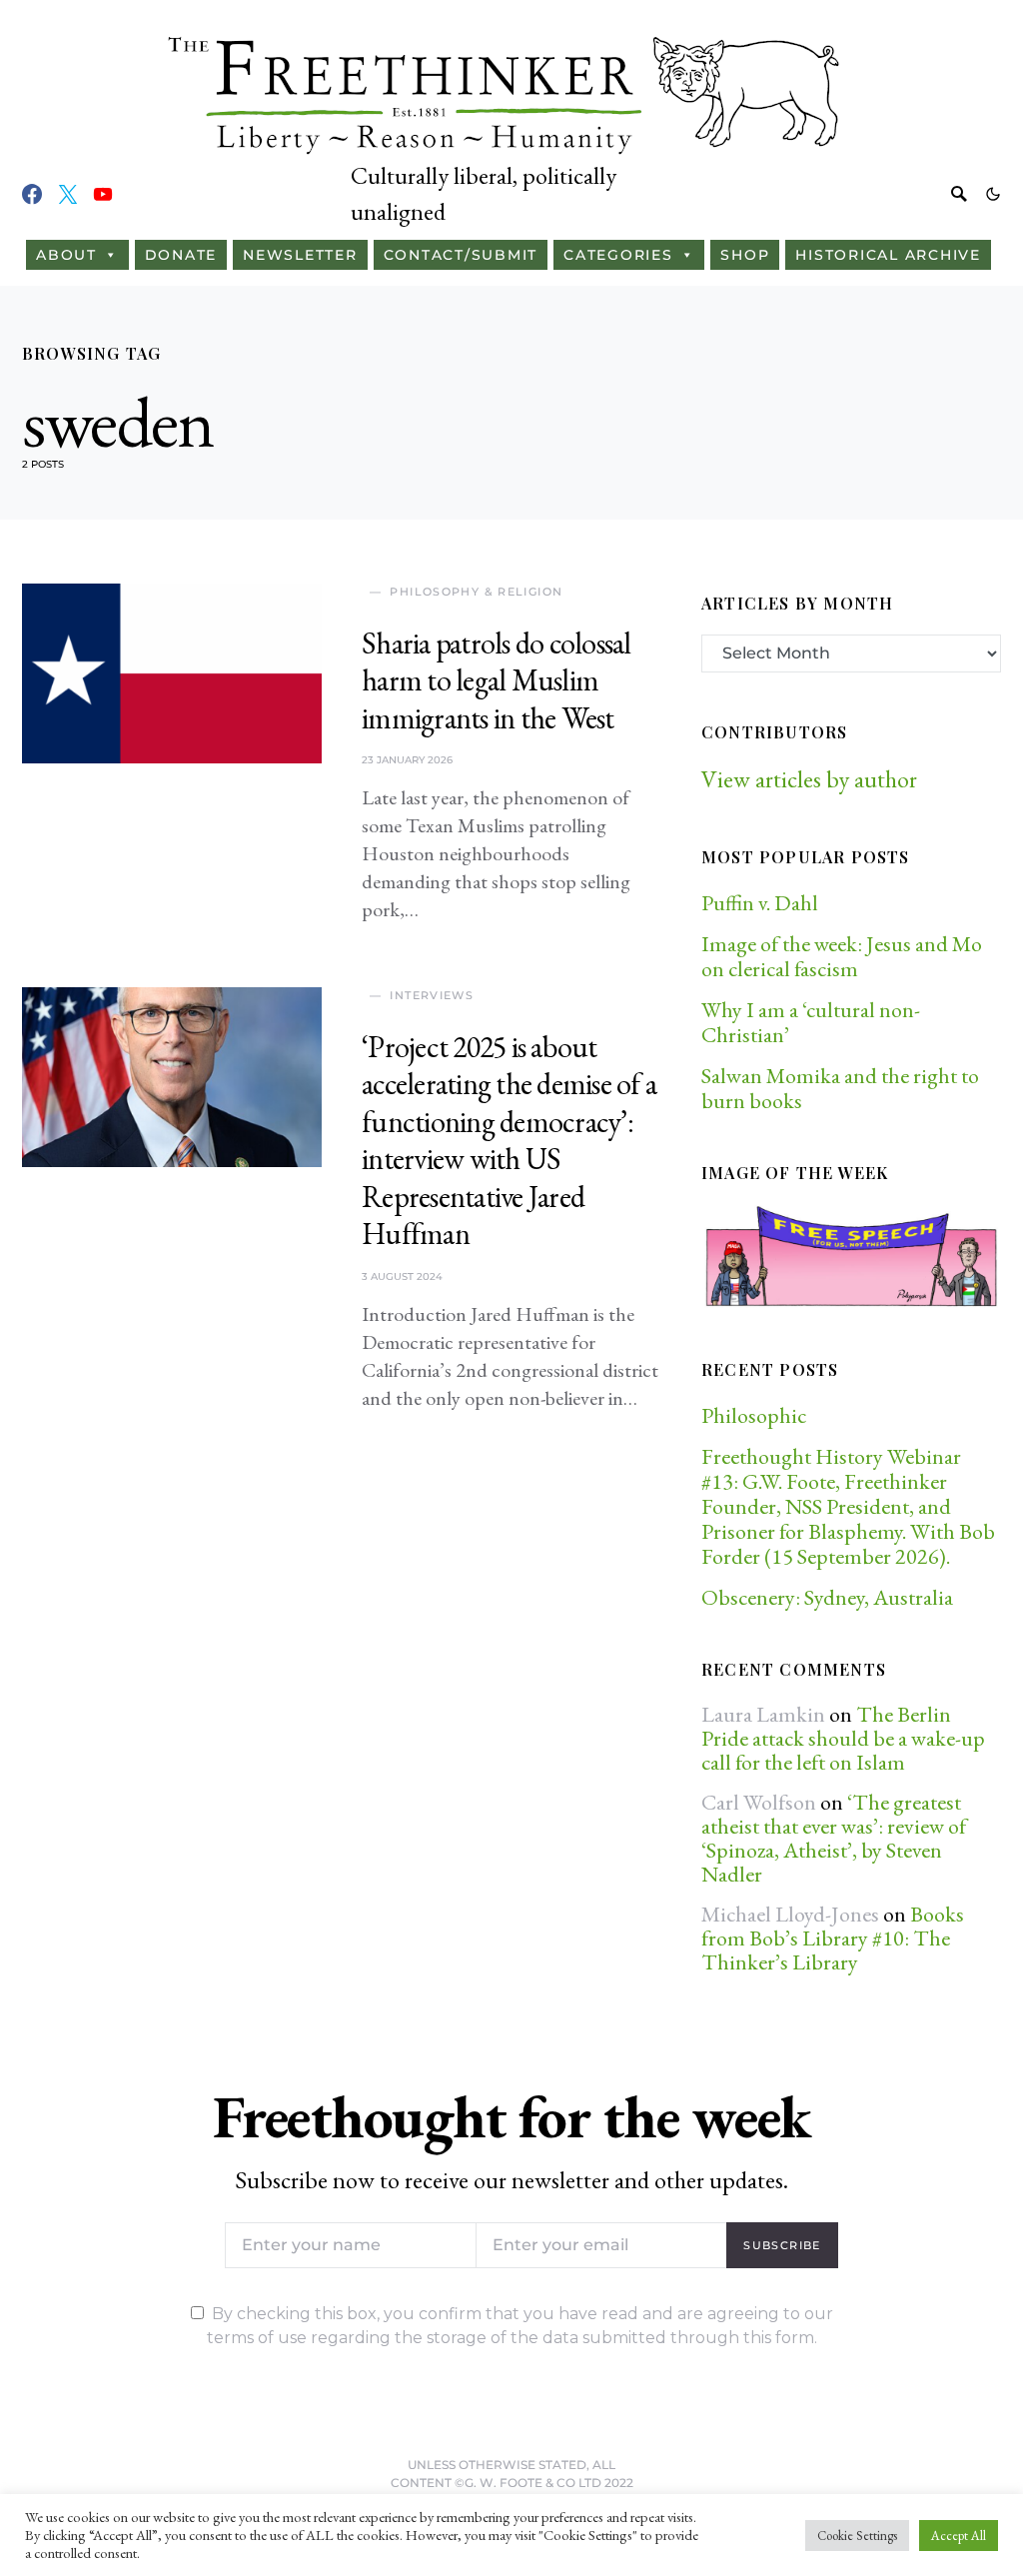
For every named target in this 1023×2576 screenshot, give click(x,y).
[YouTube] (103, 194)
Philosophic (754, 1415)
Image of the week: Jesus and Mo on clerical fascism (842, 956)
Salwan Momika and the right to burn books (840, 1088)
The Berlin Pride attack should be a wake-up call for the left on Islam (843, 1738)
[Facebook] (32, 194)
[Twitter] (68, 194)
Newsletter (300, 255)
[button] (993, 194)
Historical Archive (888, 255)
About (66, 255)
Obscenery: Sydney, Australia (827, 1597)
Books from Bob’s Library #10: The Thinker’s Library (833, 1938)
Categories (618, 255)
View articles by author (809, 779)
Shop (745, 255)
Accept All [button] (959, 2536)
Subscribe (782, 2245)
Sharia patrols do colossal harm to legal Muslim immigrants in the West (497, 680)
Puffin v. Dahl (760, 903)
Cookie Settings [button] (857, 2536)
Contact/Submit (461, 255)
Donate (181, 255)
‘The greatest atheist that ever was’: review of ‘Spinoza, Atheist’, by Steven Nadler (834, 1838)
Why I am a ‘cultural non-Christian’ (811, 1022)
